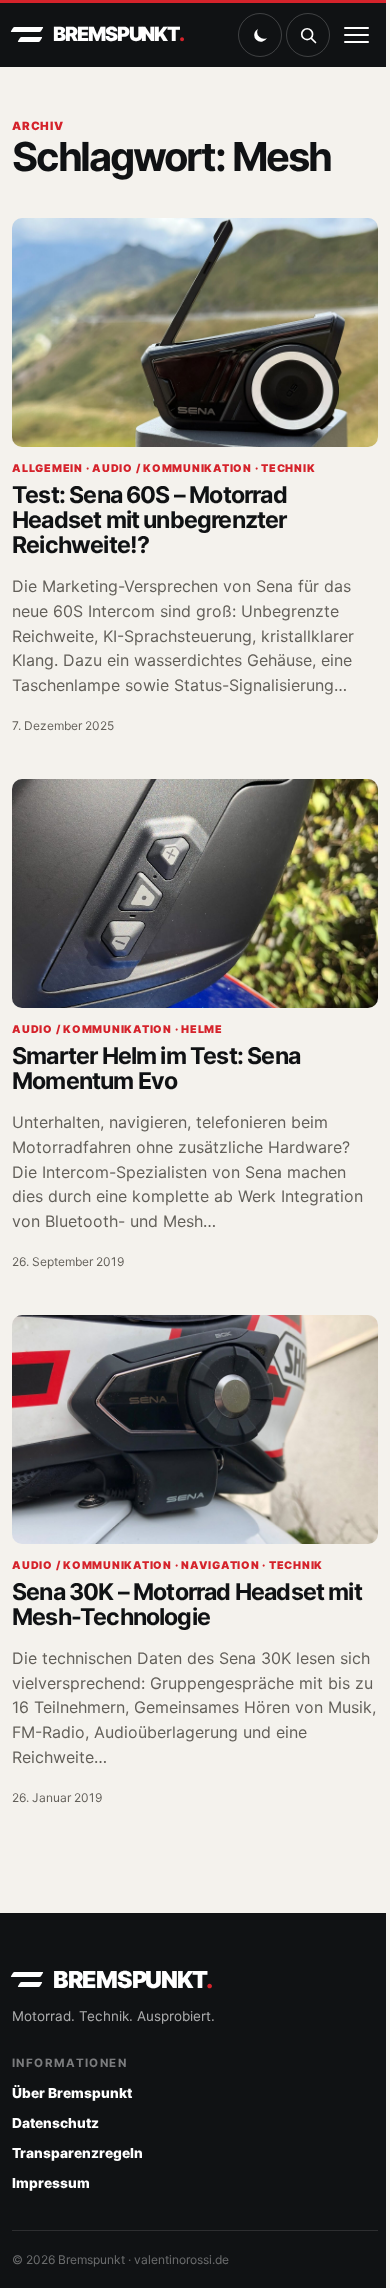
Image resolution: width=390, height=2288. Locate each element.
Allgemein (47, 468)
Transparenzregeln (77, 2153)
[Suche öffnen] (308, 35)
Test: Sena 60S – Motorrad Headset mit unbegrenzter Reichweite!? (149, 520)
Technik (288, 468)
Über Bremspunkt (72, 2093)
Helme (202, 1029)
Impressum (51, 2183)
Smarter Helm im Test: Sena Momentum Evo (156, 1068)
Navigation (220, 1565)
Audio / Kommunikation (172, 468)
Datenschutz (55, 2123)
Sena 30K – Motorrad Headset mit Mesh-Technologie (187, 1604)
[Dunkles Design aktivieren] (260, 35)
